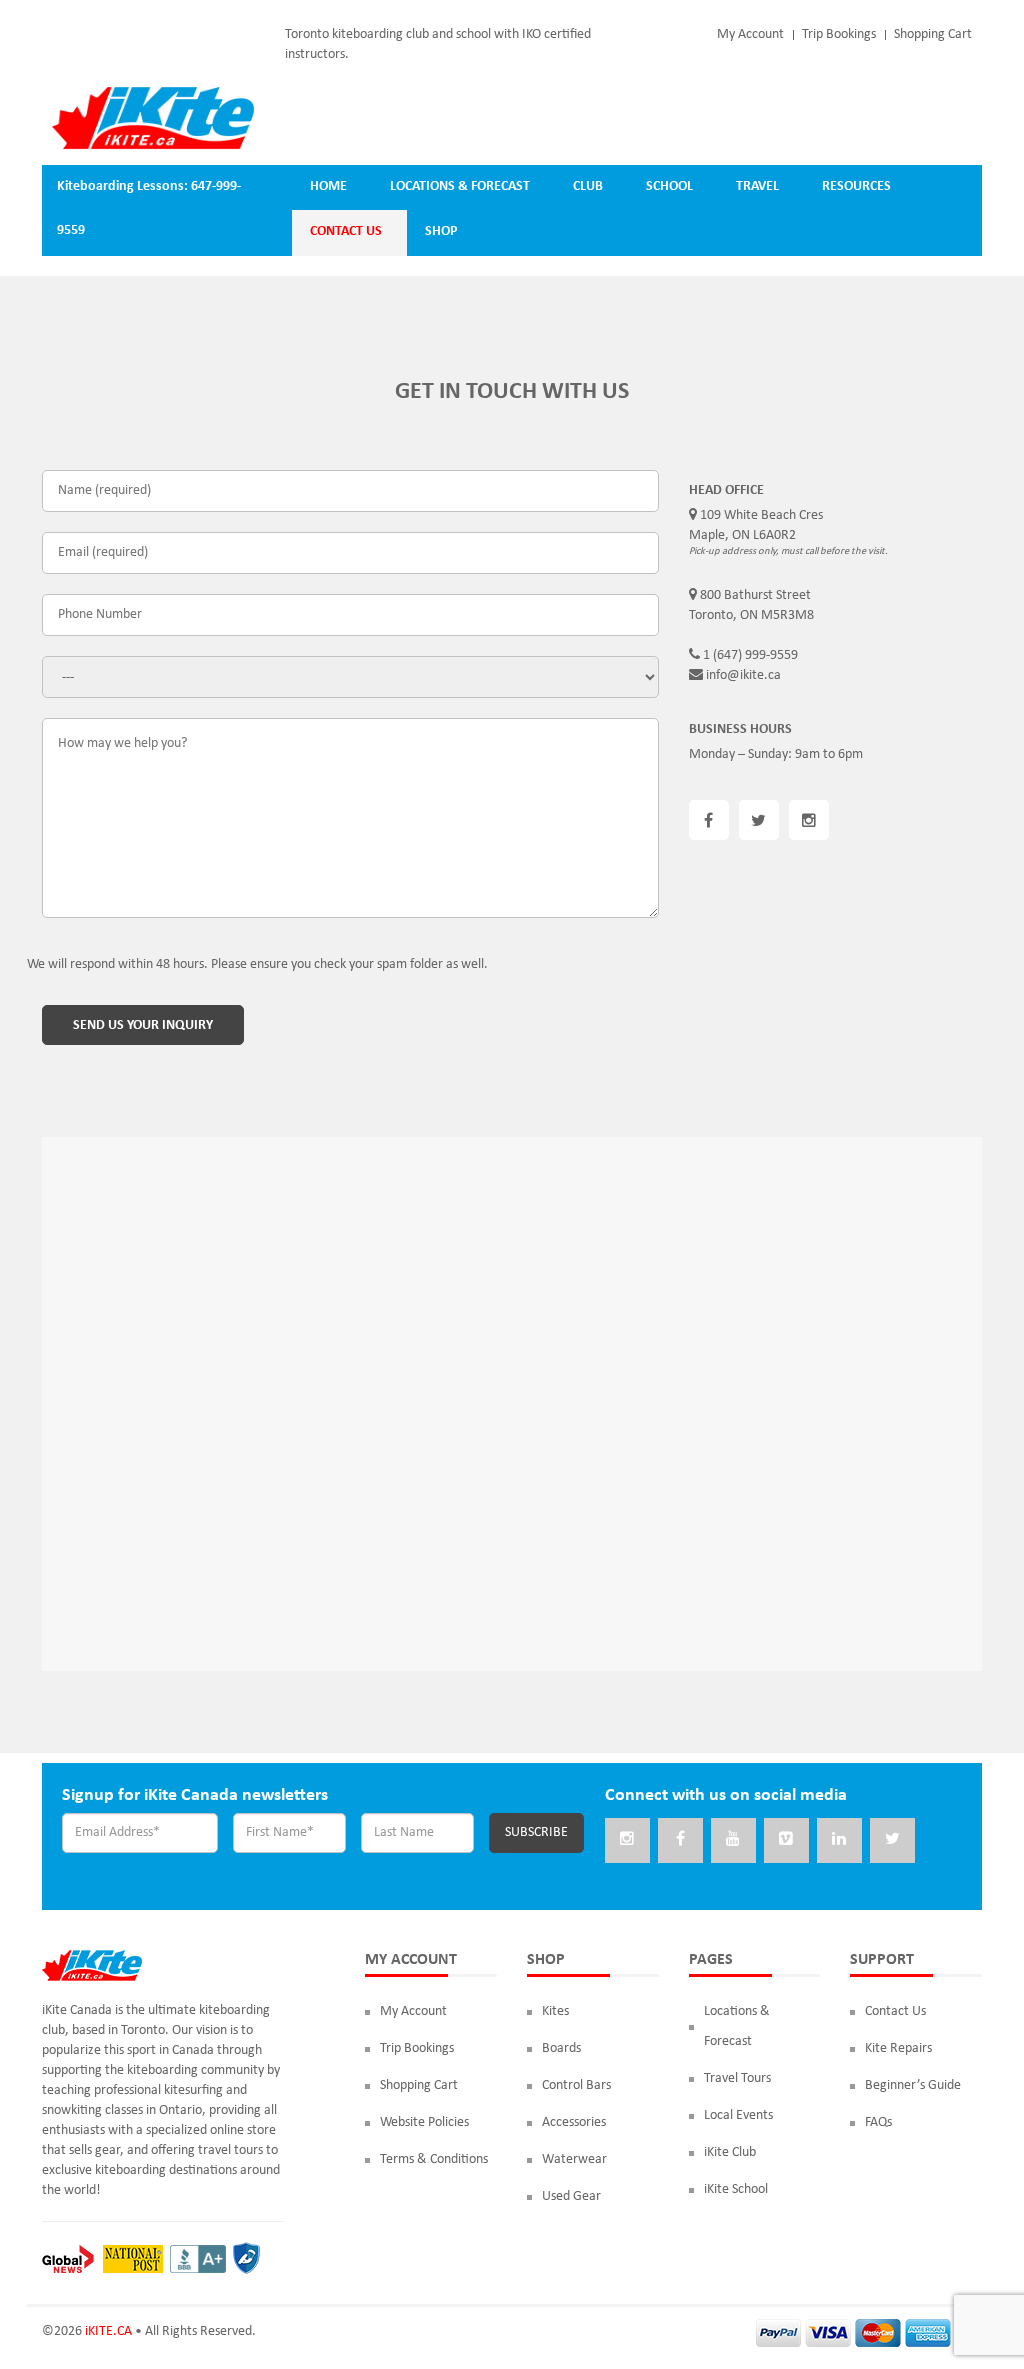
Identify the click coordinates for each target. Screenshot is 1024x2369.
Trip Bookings (839, 34)
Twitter (759, 820)
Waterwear (574, 2159)
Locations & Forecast (737, 2026)
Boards (561, 2048)
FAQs (878, 2122)
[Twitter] (892, 1840)
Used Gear (571, 2196)
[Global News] (68, 2258)
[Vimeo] (786, 1840)
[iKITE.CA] (153, 118)
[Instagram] (627, 1840)
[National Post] (133, 2258)
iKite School (736, 2189)
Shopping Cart (933, 34)
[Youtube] (733, 1840)
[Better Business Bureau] (198, 2258)
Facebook (709, 820)
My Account (750, 34)
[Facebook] (680, 1840)
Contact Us (895, 2011)
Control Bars (576, 2085)
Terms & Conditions (434, 2159)
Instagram (809, 820)
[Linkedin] (839, 1840)
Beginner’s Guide (913, 2085)
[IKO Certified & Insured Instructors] (246, 2258)
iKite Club (730, 2152)
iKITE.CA (108, 2331)
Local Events (738, 2115)
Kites (555, 2011)
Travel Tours (737, 2078)
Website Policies (424, 2122)
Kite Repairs (898, 2048)
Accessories (574, 2122)
